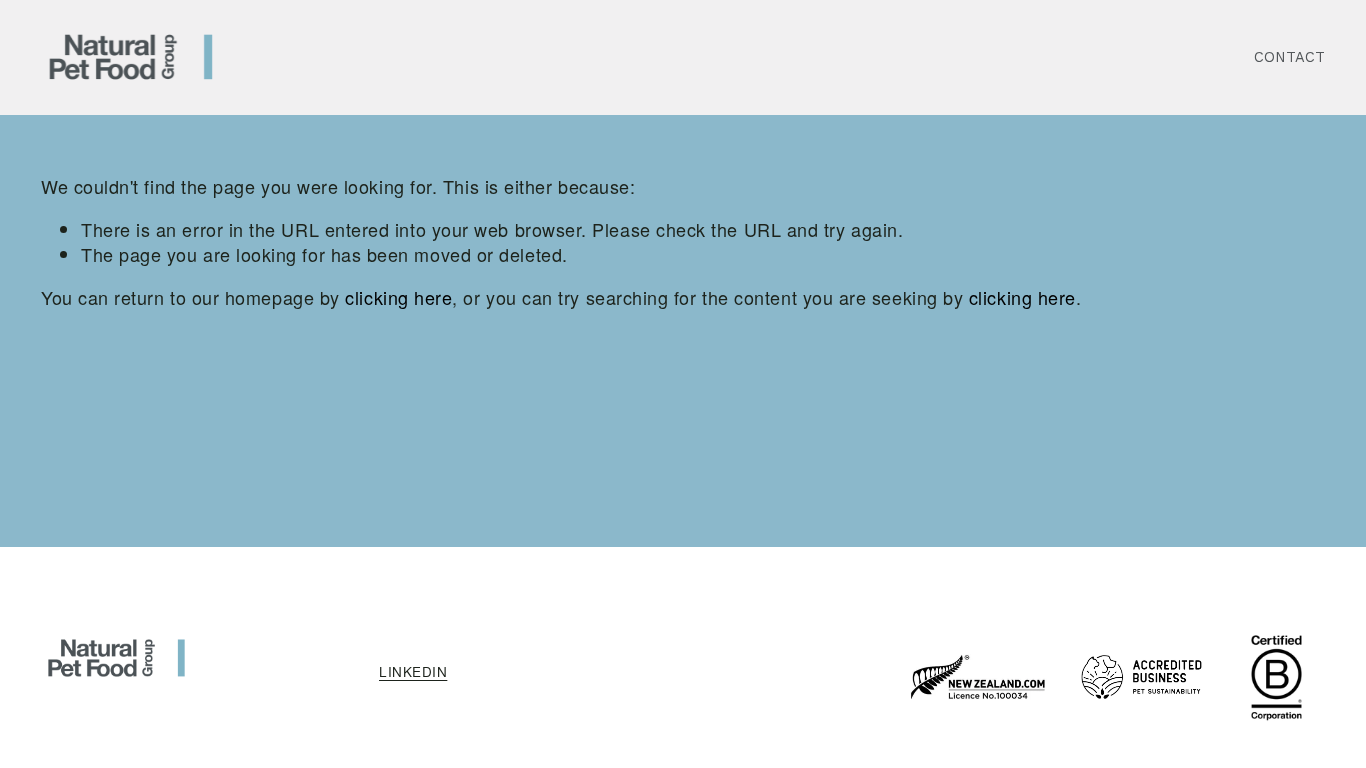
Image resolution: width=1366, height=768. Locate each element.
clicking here (398, 297)
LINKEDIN (413, 672)
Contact (1289, 57)
